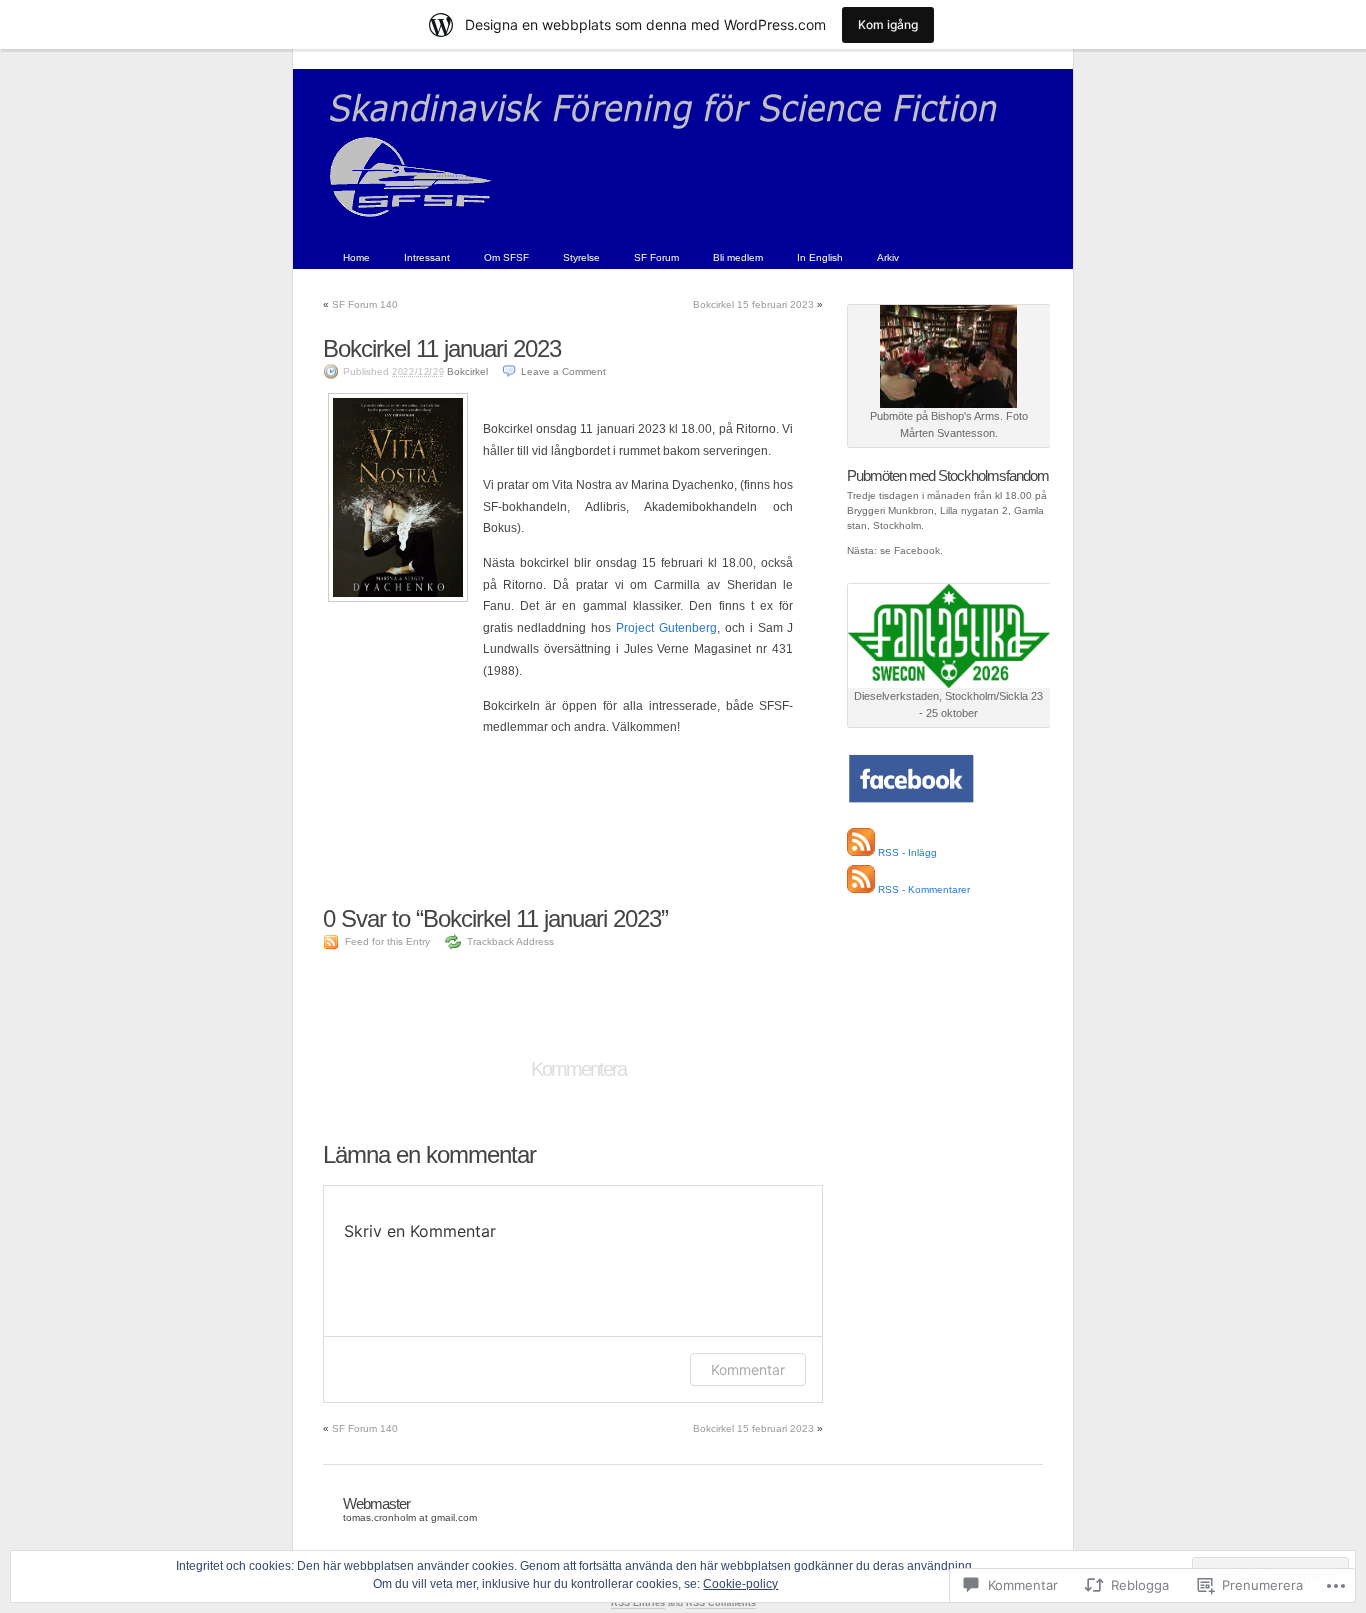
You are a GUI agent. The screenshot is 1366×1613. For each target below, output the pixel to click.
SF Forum (656, 257)
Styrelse (581, 257)
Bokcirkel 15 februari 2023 (753, 304)
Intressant (427, 257)
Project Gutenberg (666, 628)
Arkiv (888, 257)
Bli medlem (738, 257)
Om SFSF (506, 257)
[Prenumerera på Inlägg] (861, 852)
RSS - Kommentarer (924, 889)
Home (356, 257)
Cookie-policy (740, 1584)
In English (820, 257)
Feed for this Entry (387, 941)
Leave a (563, 371)
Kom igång (888, 24)
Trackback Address (510, 941)
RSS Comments (721, 1603)
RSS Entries (638, 1603)
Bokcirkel (467, 371)
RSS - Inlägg (907, 852)
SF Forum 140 (365, 304)
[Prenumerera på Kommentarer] (861, 889)
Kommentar (748, 1369)
